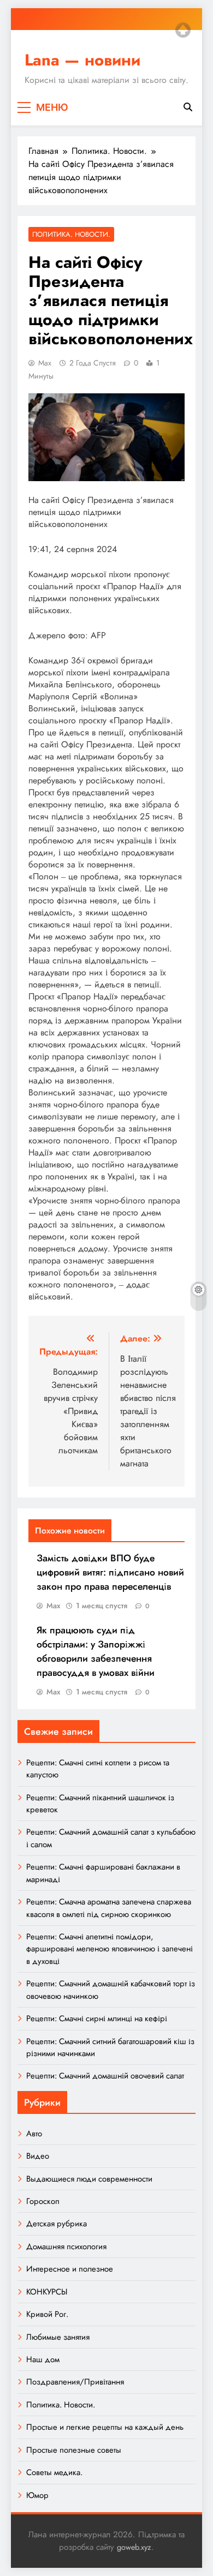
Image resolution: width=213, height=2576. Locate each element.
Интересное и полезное (70, 2269)
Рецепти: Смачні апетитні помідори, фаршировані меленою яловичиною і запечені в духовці (110, 1949)
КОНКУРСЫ (47, 2292)
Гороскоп (43, 2201)
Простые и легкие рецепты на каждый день (105, 2427)
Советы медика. (54, 2472)
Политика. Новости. (71, 234)
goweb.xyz (134, 2547)
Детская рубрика (57, 2224)
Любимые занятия (58, 2337)
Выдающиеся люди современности (89, 2179)
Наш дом (43, 2359)
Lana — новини (82, 60)
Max (45, 363)
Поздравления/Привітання (75, 2382)
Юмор (37, 2495)
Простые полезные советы (74, 2450)
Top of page (183, 30)
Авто (34, 2134)
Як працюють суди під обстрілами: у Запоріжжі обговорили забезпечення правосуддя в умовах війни (96, 1651)
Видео (38, 2156)
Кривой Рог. (47, 2314)
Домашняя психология (66, 2246)
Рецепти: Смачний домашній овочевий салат (105, 2076)
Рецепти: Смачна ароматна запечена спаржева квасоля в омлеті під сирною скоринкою (109, 1908)
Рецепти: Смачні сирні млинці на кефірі (97, 2018)
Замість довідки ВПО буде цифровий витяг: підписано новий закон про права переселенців (110, 1572)
